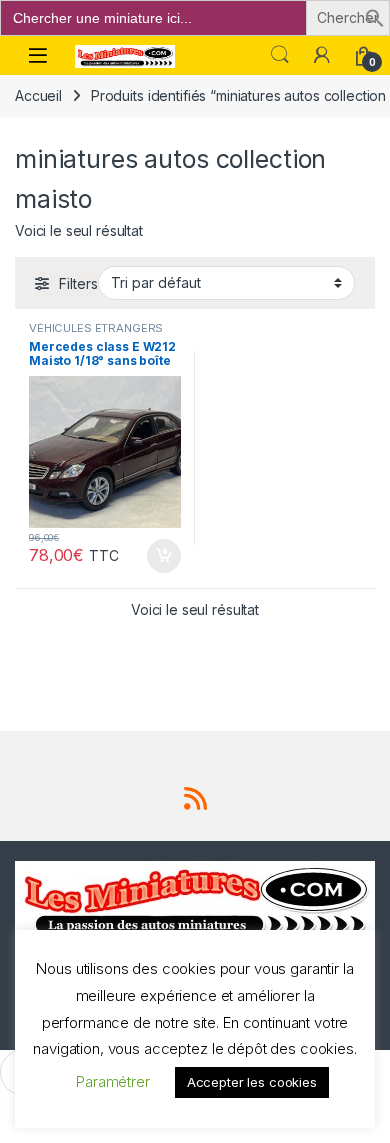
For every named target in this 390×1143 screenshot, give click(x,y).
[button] (375, 16)
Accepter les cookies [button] (252, 1082)
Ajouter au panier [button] (158, 556)
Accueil (38, 95)
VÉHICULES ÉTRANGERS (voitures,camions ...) (96, 334)
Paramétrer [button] (113, 1081)
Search (280, 55)
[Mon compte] (322, 55)
